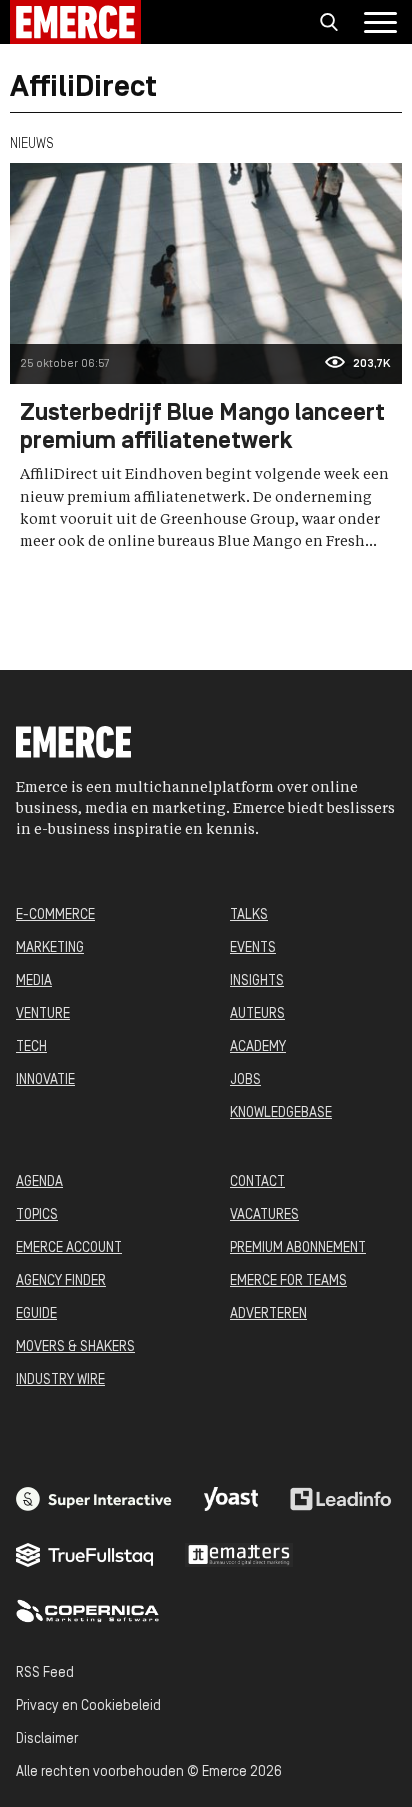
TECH (31, 1047)
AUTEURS (257, 1014)
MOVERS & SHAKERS (75, 1347)
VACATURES (264, 1215)
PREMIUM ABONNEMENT (298, 1248)
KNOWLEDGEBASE (281, 1113)
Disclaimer (47, 1739)
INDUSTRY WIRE (60, 1380)
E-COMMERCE (55, 915)
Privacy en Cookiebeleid (88, 1706)
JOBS (245, 1080)
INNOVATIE (45, 1080)
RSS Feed (45, 1673)
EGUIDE (36, 1314)
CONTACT (257, 1182)
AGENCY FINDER (61, 1281)
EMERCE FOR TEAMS (288, 1281)
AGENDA (39, 1182)
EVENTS (253, 948)
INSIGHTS (257, 981)
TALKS (249, 915)
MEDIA (34, 981)
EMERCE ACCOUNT (69, 1248)
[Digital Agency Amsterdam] (94, 1499)
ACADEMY (258, 1047)
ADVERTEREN (268, 1314)
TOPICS (37, 1215)
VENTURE (43, 1014)
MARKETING (50, 948)
